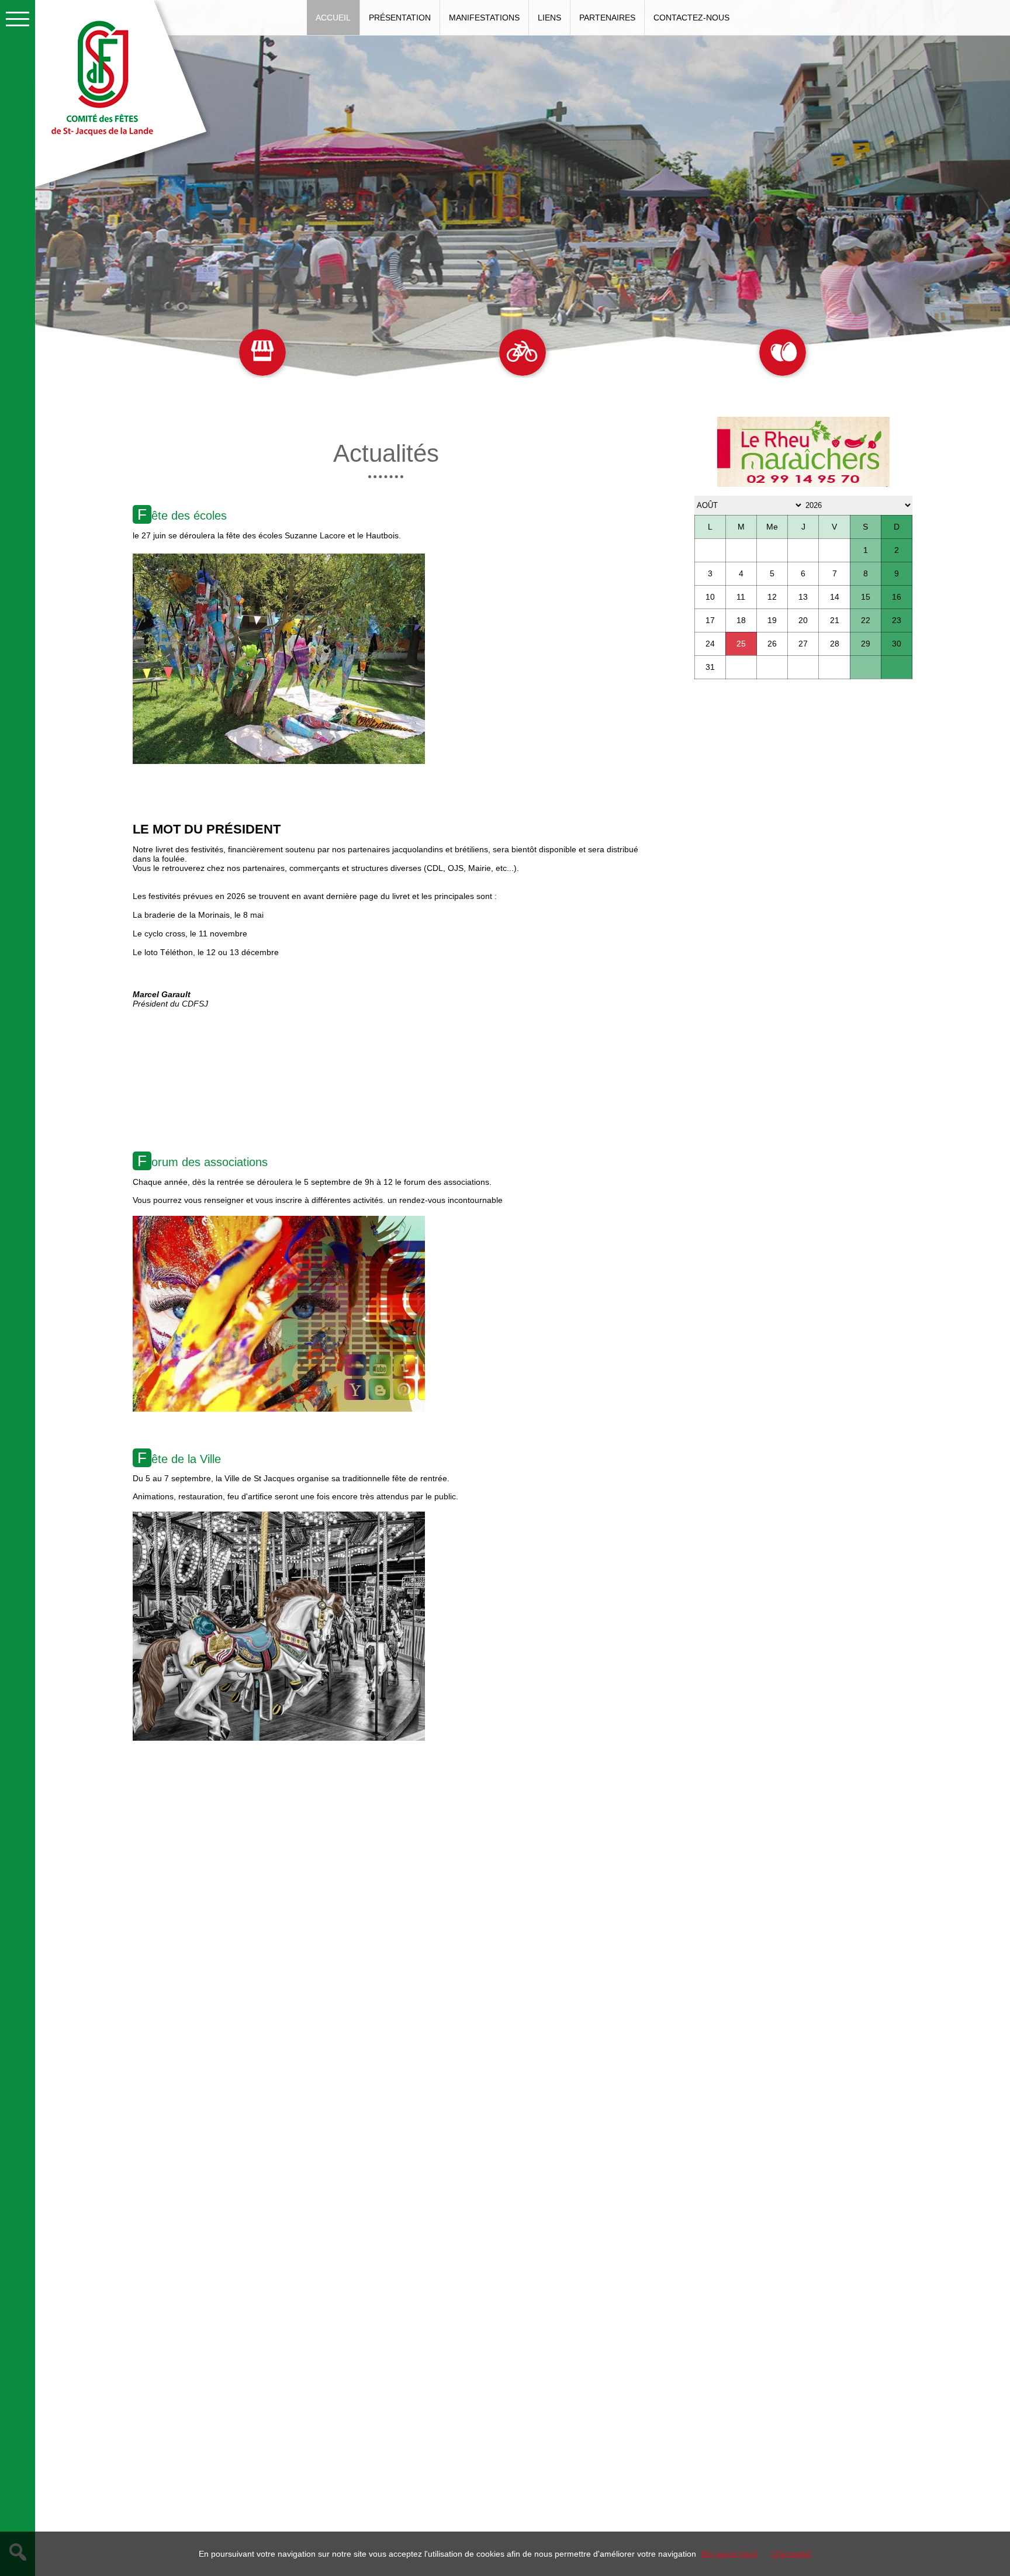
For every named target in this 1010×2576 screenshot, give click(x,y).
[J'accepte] (791, 2554)
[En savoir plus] (729, 2554)
